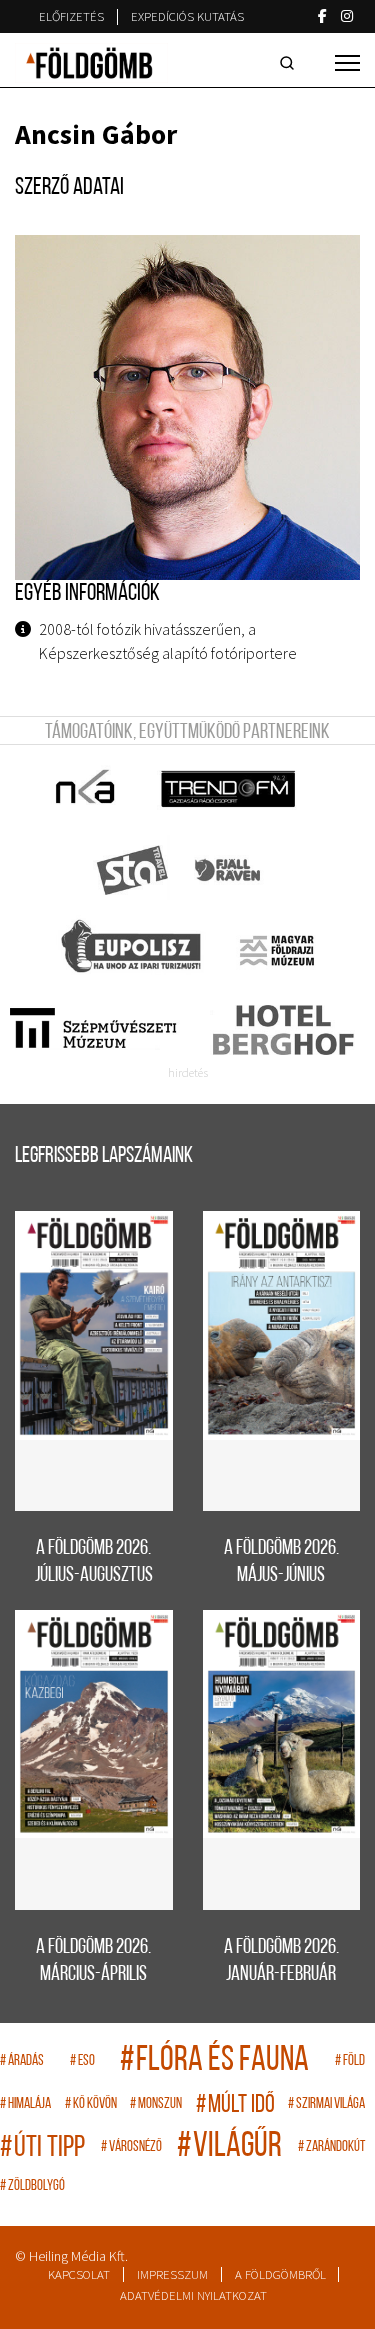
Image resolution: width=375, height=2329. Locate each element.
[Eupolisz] (133, 950)
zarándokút (331, 2147)
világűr (229, 2147)
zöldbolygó (32, 2186)
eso (82, 2061)
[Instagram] (347, 16)
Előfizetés (71, 16)
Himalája (25, 2104)
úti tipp (42, 2148)
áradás (22, 2061)
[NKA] (86, 790)
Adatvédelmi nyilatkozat (193, 2295)
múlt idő (235, 2105)
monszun (156, 2104)
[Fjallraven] (229, 870)
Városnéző (131, 2147)
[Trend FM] (229, 790)
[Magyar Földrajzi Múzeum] (276, 950)
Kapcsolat (79, 2274)
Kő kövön (91, 2104)
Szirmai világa (326, 2104)
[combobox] (291, 63)
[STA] (133, 870)
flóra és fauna (214, 2061)
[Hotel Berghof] (282, 1030)
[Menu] (347, 63)
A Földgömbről (280, 2274)
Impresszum (172, 2274)
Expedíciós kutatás (187, 16)
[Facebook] (322, 16)
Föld (350, 2061)
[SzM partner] (92, 1030)
